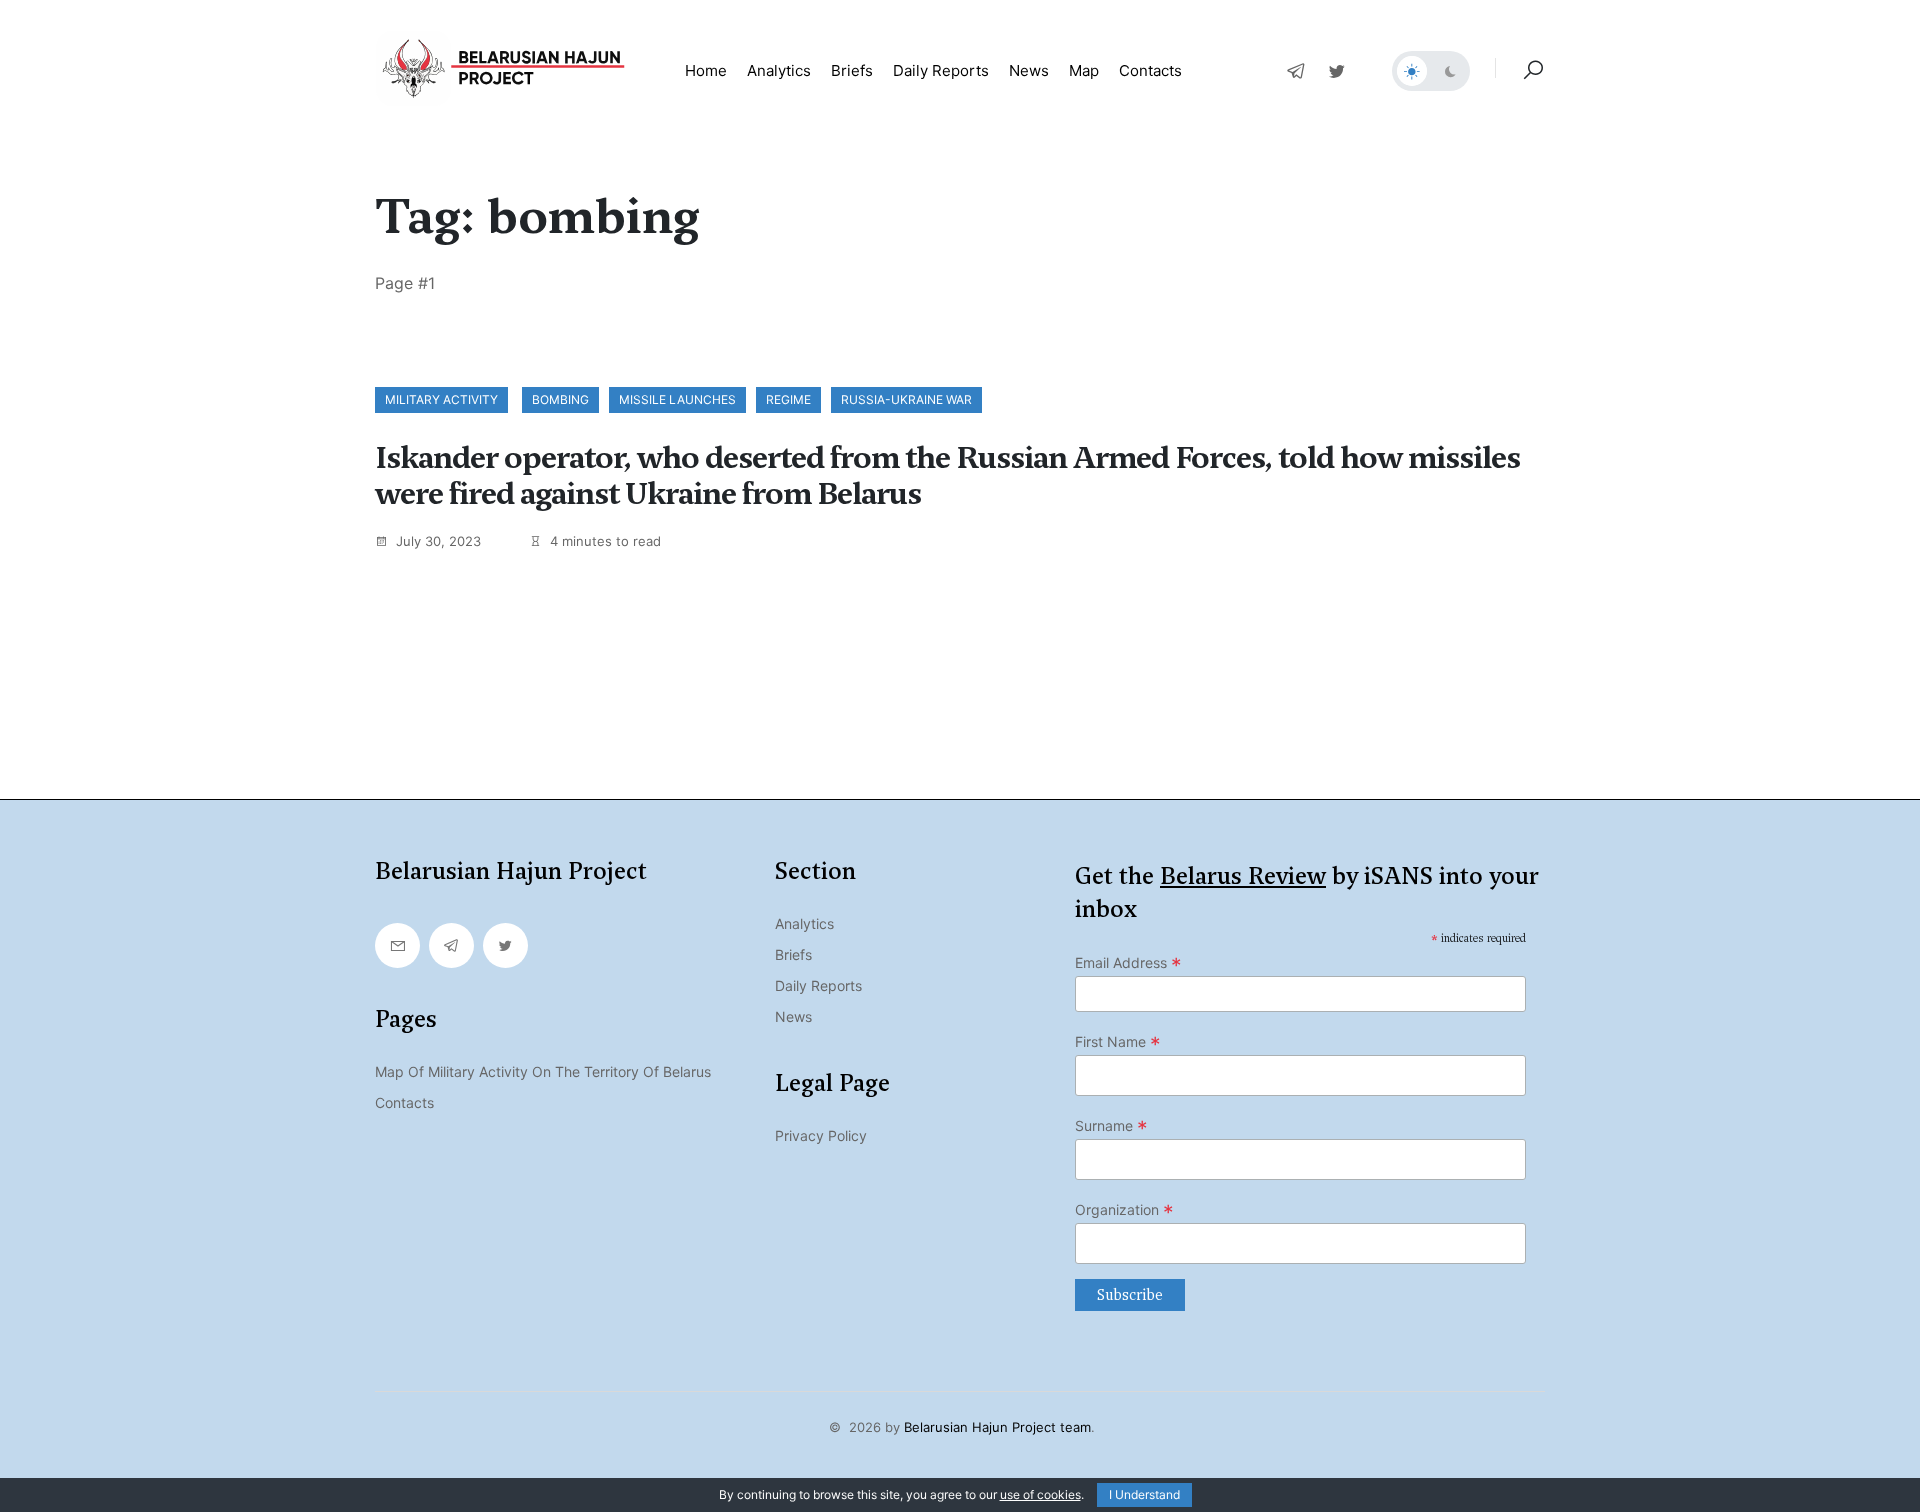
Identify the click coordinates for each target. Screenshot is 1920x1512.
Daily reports (941, 70)
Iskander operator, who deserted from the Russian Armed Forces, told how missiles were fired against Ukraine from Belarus (947, 476)
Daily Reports (818, 985)
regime (788, 399)
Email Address (1128, 963)
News (1029, 70)
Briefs (852, 70)
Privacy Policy (821, 1135)
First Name (1118, 1042)
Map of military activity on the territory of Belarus (543, 1071)
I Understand (1144, 1494)
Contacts (1150, 70)
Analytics (779, 70)
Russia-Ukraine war (906, 399)
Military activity (441, 399)
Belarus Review (1243, 876)
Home (706, 70)
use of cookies (1040, 1494)
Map (1084, 70)
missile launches (677, 399)
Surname (1111, 1126)
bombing (560, 399)
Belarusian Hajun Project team (997, 1427)
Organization (1124, 1210)
